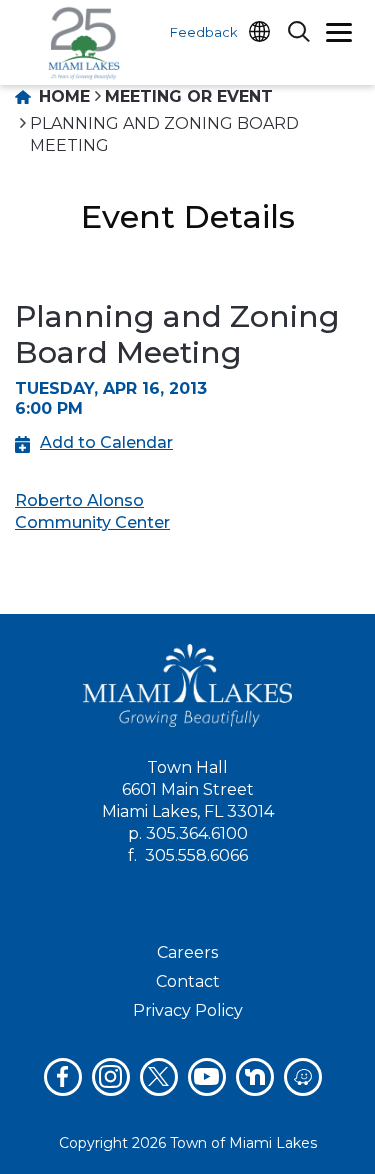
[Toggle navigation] (339, 35)
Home (62, 96)
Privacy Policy (188, 1010)
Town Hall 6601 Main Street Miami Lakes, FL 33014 (188, 789)
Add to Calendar (106, 442)
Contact (188, 981)
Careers (187, 952)
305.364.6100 (197, 833)
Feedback (204, 32)
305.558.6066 (196, 855)
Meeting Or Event (189, 96)
